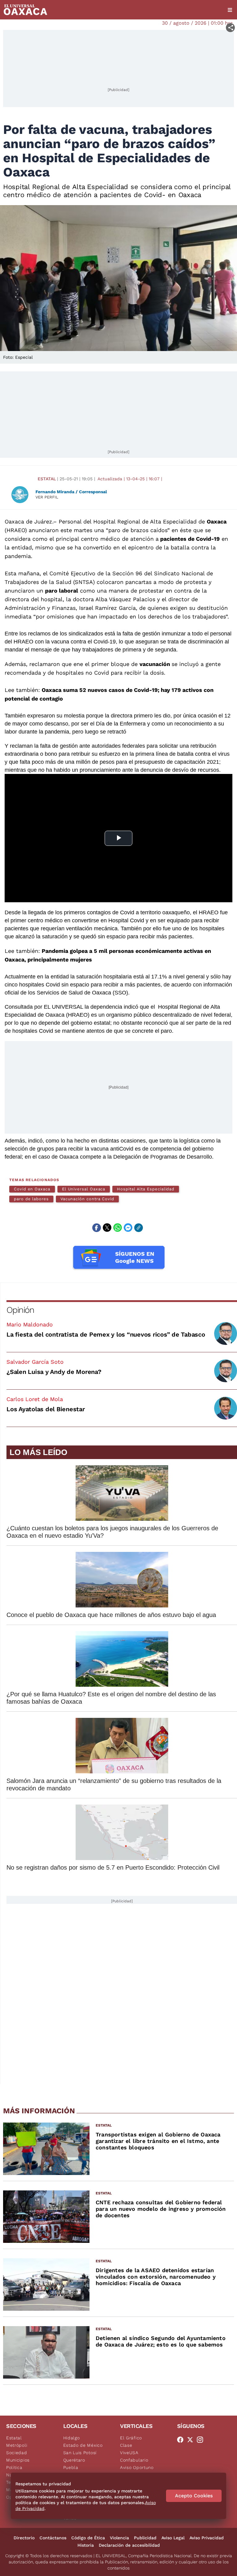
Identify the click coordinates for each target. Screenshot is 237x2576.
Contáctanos (53, 2538)
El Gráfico (131, 2438)
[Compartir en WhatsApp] (118, 1228)
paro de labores (31, 1199)
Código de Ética (88, 2538)
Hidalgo (72, 2438)
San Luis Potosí (80, 2453)
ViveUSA (129, 2453)
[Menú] (230, 10)
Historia (86, 2545)
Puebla (71, 2467)
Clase (126, 2445)
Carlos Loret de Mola (35, 1399)
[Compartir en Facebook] (97, 1228)
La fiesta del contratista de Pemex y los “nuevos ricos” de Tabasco (106, 1334)
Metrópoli (17, 2445)
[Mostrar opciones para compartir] (230, 28)
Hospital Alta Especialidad (146, 1189)
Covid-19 (208, 539)
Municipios (18, 2460)
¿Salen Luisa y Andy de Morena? (54, 1372)
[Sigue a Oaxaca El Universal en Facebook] (182, 2440)
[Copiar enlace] (139, 1228)
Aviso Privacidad (207, 2538)
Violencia (119, 2538)
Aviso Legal (173, 2538)
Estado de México (83, 2445)
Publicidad (145, 2538)
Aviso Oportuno (137, 2467)
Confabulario (134, 2460)
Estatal (47, 479)
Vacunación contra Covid (87, 1199)
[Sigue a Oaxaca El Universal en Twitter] (192, 2440)
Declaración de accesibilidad (129, 2545)
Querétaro (74, 2460)
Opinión (20, 1310)
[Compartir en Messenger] (128, 1228)
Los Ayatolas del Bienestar (46, 1409)
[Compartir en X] (107, 1228)
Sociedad (17, 2453)
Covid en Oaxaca (32, 1189)
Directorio (24, 2538)
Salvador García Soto (35, 1362)
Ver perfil (47, 497)
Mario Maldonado (30, 1324)
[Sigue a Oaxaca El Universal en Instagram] (202, 2440)
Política (14, 2467)
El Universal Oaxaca (84, 1189)
